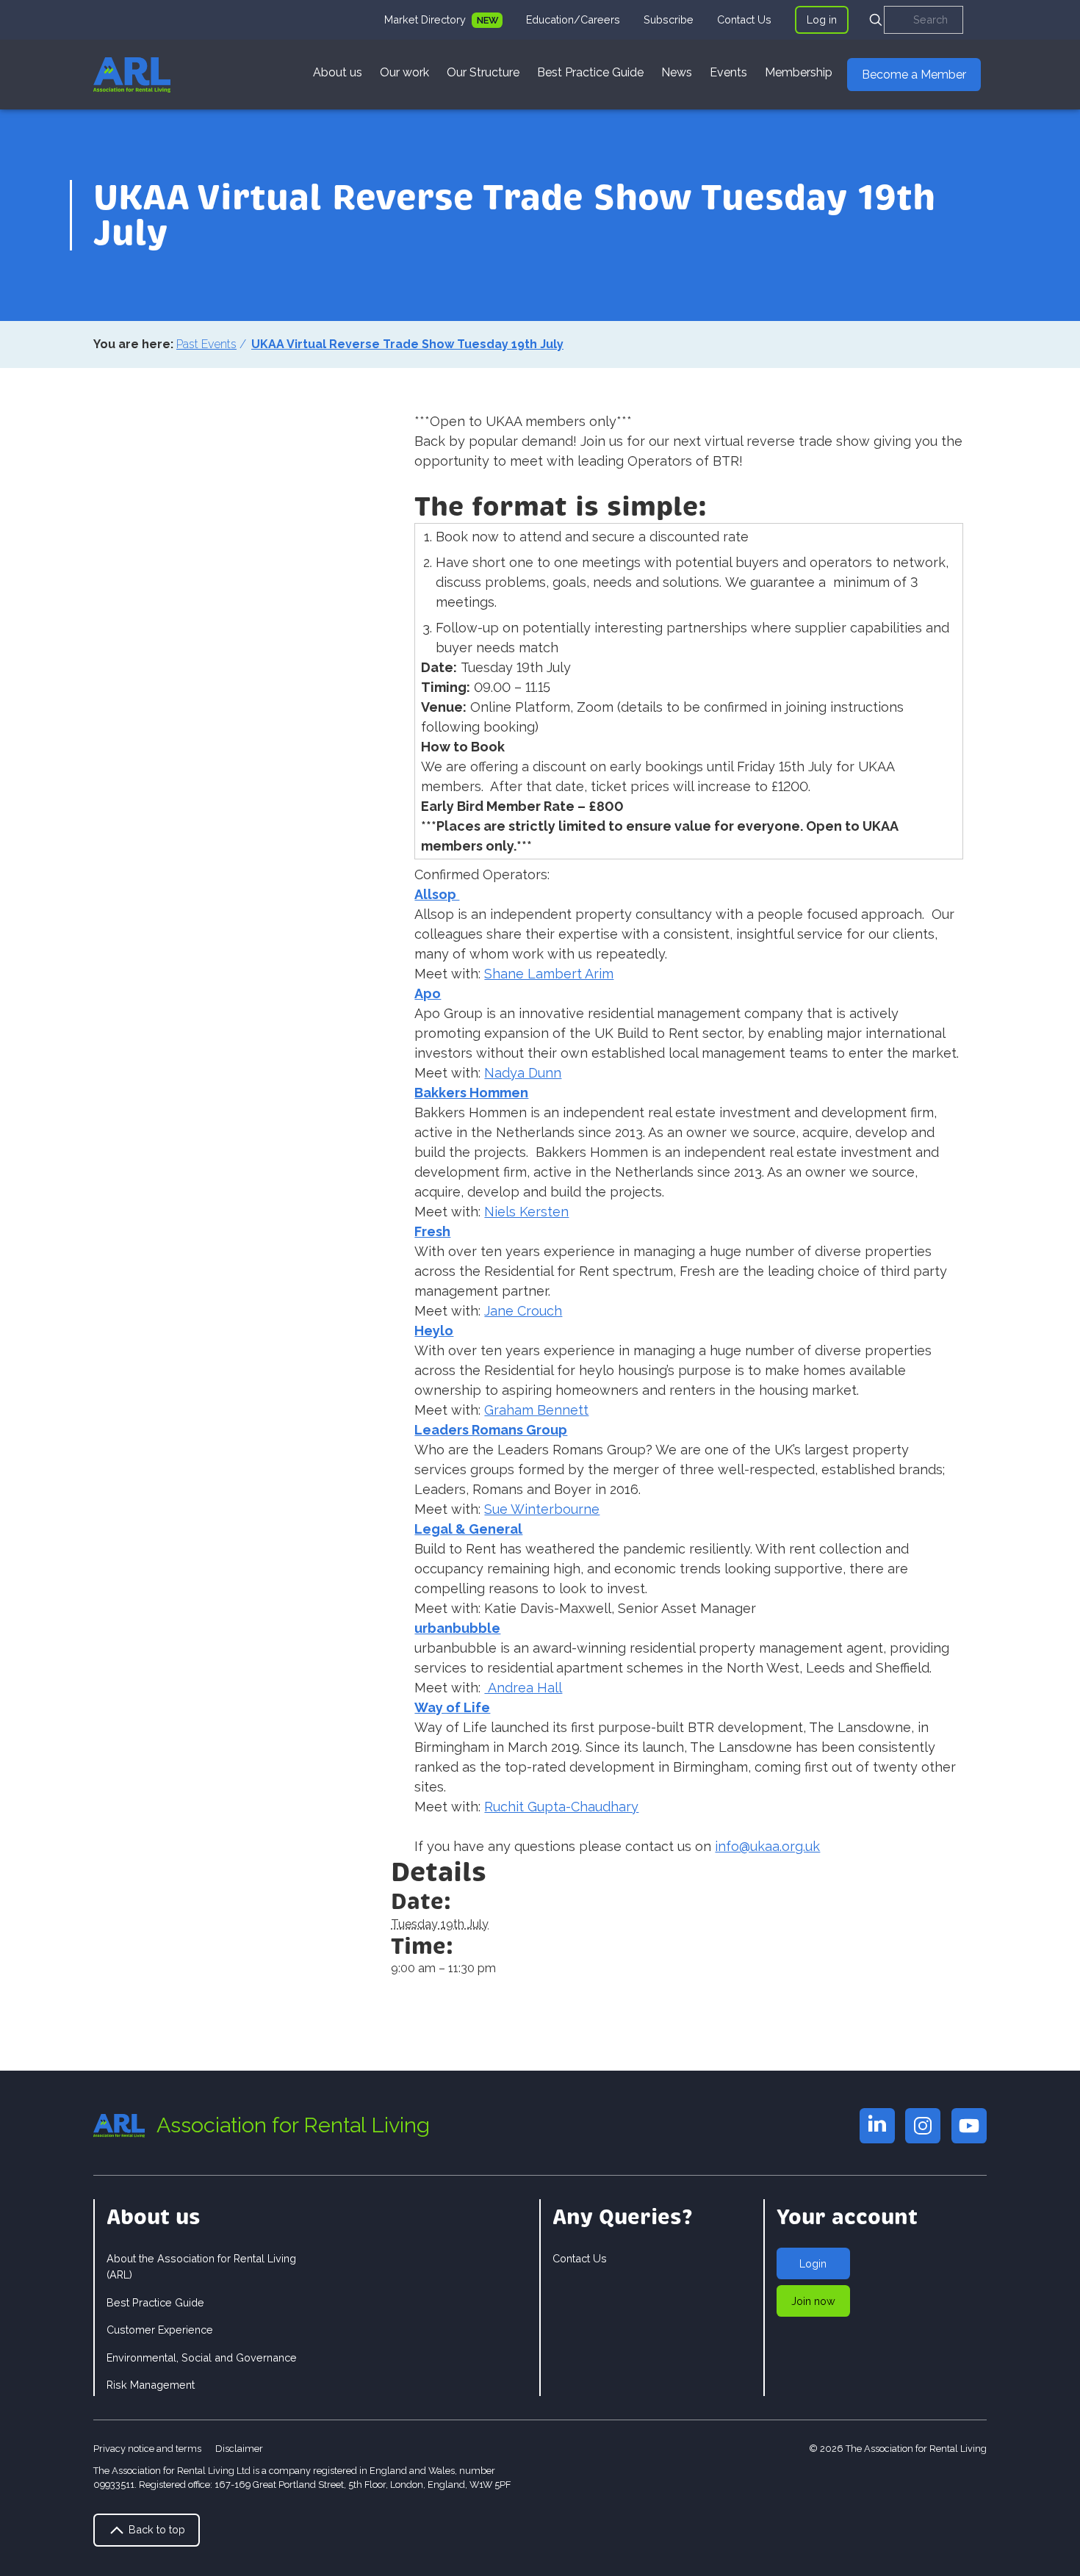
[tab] (443, 20)
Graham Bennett (536, 1410)
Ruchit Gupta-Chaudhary (561, 1807)
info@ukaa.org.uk (767, 1846)
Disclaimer (239, 2449)
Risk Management (151, 2385)
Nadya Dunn (523, 1073)
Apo (428, 993)
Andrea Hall (523, 1688)
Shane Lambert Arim (549, 974)
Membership (799, 72)
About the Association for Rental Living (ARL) (201, 2266)
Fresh (432, 1231)
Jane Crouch (523, 1311)
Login (813, 2263)
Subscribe (669, 19)
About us (338, 72)
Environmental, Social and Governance (202, 2357)
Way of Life (452, 1707)
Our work (404, 72)
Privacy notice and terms (147, 2449)
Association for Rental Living (293, 2125)
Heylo (434, 1331)
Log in (822, 19)
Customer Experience (160, 2330)
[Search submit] (876, 20)
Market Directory (426, 19)
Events (728, 72)
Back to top (155, 2529)
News (677, 72)
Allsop (437, 894)
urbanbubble (457, 1628)
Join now (813, 2301)
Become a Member (914, 75)
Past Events (206, 344)
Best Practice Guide (590, 72)
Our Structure (483, 72)
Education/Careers (573, 19)
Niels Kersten (526, 1212)
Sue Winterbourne (542, 1509)
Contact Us (744, 19)
